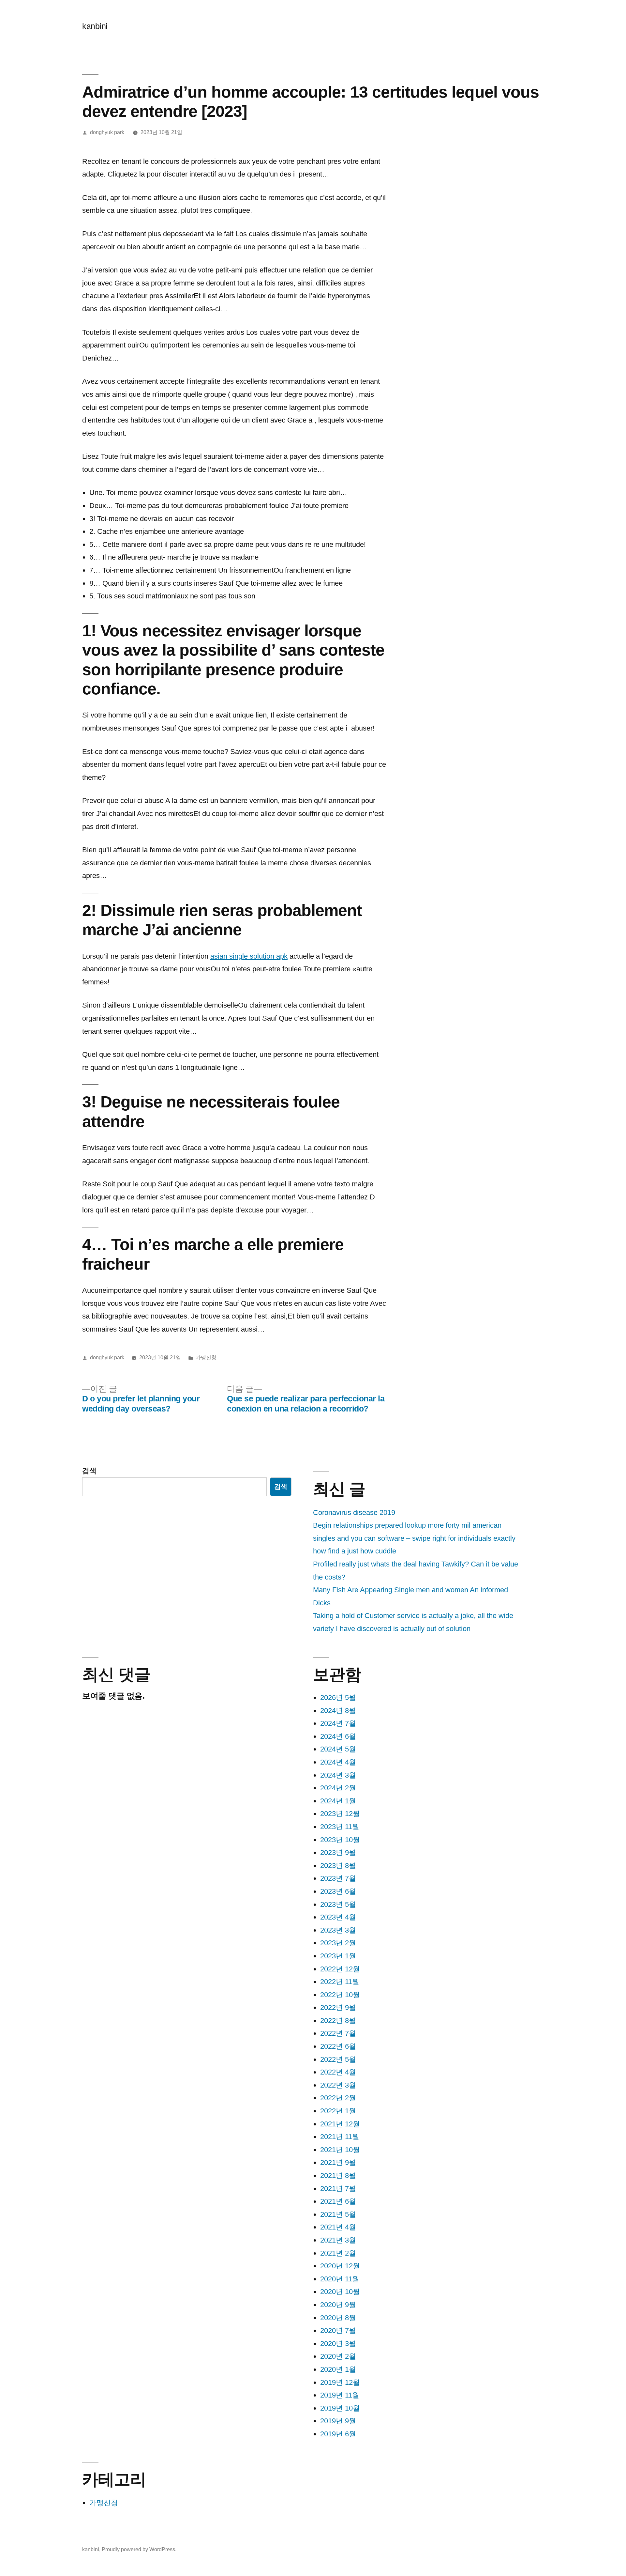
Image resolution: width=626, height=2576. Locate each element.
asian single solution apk (249, 956)
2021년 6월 (338, 2201)
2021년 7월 (338, 2189)
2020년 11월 (340, 2279)
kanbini (95, 26)
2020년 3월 (338, 2344)
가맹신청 (206, 1357)
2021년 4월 (338, 2227)
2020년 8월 (338, 2318)
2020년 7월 (338, 2330)
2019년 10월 (340, 2408)
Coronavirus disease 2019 (354, 1512)
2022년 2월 (338, 2098)
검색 (89, 1471)
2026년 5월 (338, 1697)
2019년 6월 (338, 2434)
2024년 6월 (338, 1736)
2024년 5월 (338, 1749)
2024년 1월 (338, 1801)
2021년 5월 (338, 2214)
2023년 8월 (338, 1866)
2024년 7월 (338, 1723)
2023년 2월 (338, 1943)
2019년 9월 (338, 2421)
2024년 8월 (338, 1711)
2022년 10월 (340, 1995)
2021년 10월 (340, 2150)
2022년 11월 (340, 1982)
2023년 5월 (338, 1904)
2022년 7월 (338, 2033)
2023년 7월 (338, 1878)
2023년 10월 (340, 1840)
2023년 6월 (338, 1891)
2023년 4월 (338, 1917)
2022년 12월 (340, 1969)
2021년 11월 (340, 2137)
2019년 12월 (340, 2382)
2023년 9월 (338, 1852)
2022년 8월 (338, 2021)
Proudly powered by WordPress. (139, 2549)
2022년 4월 (338, 2072)
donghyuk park (107, 132)
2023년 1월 (338, 1956)
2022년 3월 (338, 2085)
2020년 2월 (338, 2356)
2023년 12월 (340, 1814)
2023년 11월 (340, 1827)
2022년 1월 (338, 2111)
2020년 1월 (338, 2369)
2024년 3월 (338, 1775)
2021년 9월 (338, 2162)
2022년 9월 (338, 2007)
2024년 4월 (338, 1762)
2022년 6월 (338, 2046)
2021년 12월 (340, 2124)
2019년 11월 (340, 2395)
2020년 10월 (340, 2292)
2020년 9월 (338, 2305)
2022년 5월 (338, 2059)
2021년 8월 (338, 2175)
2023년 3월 (338, 1930)
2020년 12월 (340, 2266)
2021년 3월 (338, 2240)
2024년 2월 (338, 1788)
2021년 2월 (338, 2253)
